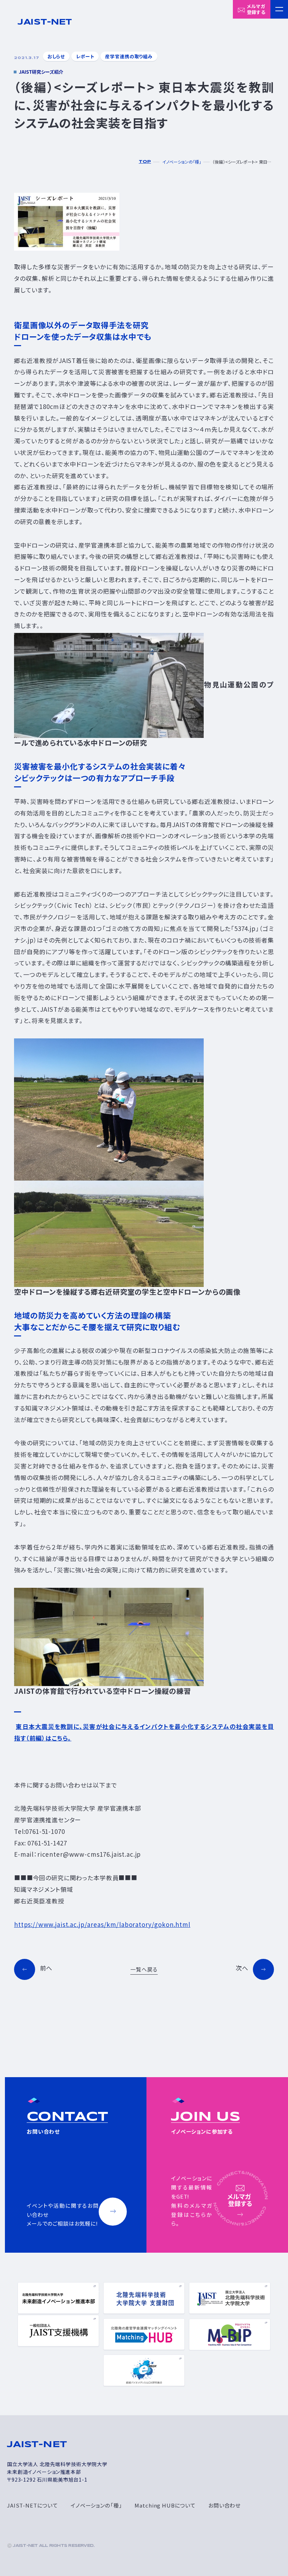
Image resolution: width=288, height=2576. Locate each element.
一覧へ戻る (144, 1969)
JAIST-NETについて (32, 2505)
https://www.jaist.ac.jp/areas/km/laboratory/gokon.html (102, 1924)
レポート (85, 56)
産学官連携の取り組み (129, 56)
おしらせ (56, 56)
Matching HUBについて (165, 2505)
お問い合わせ (224, 2505)
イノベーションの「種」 (96, 2505)
